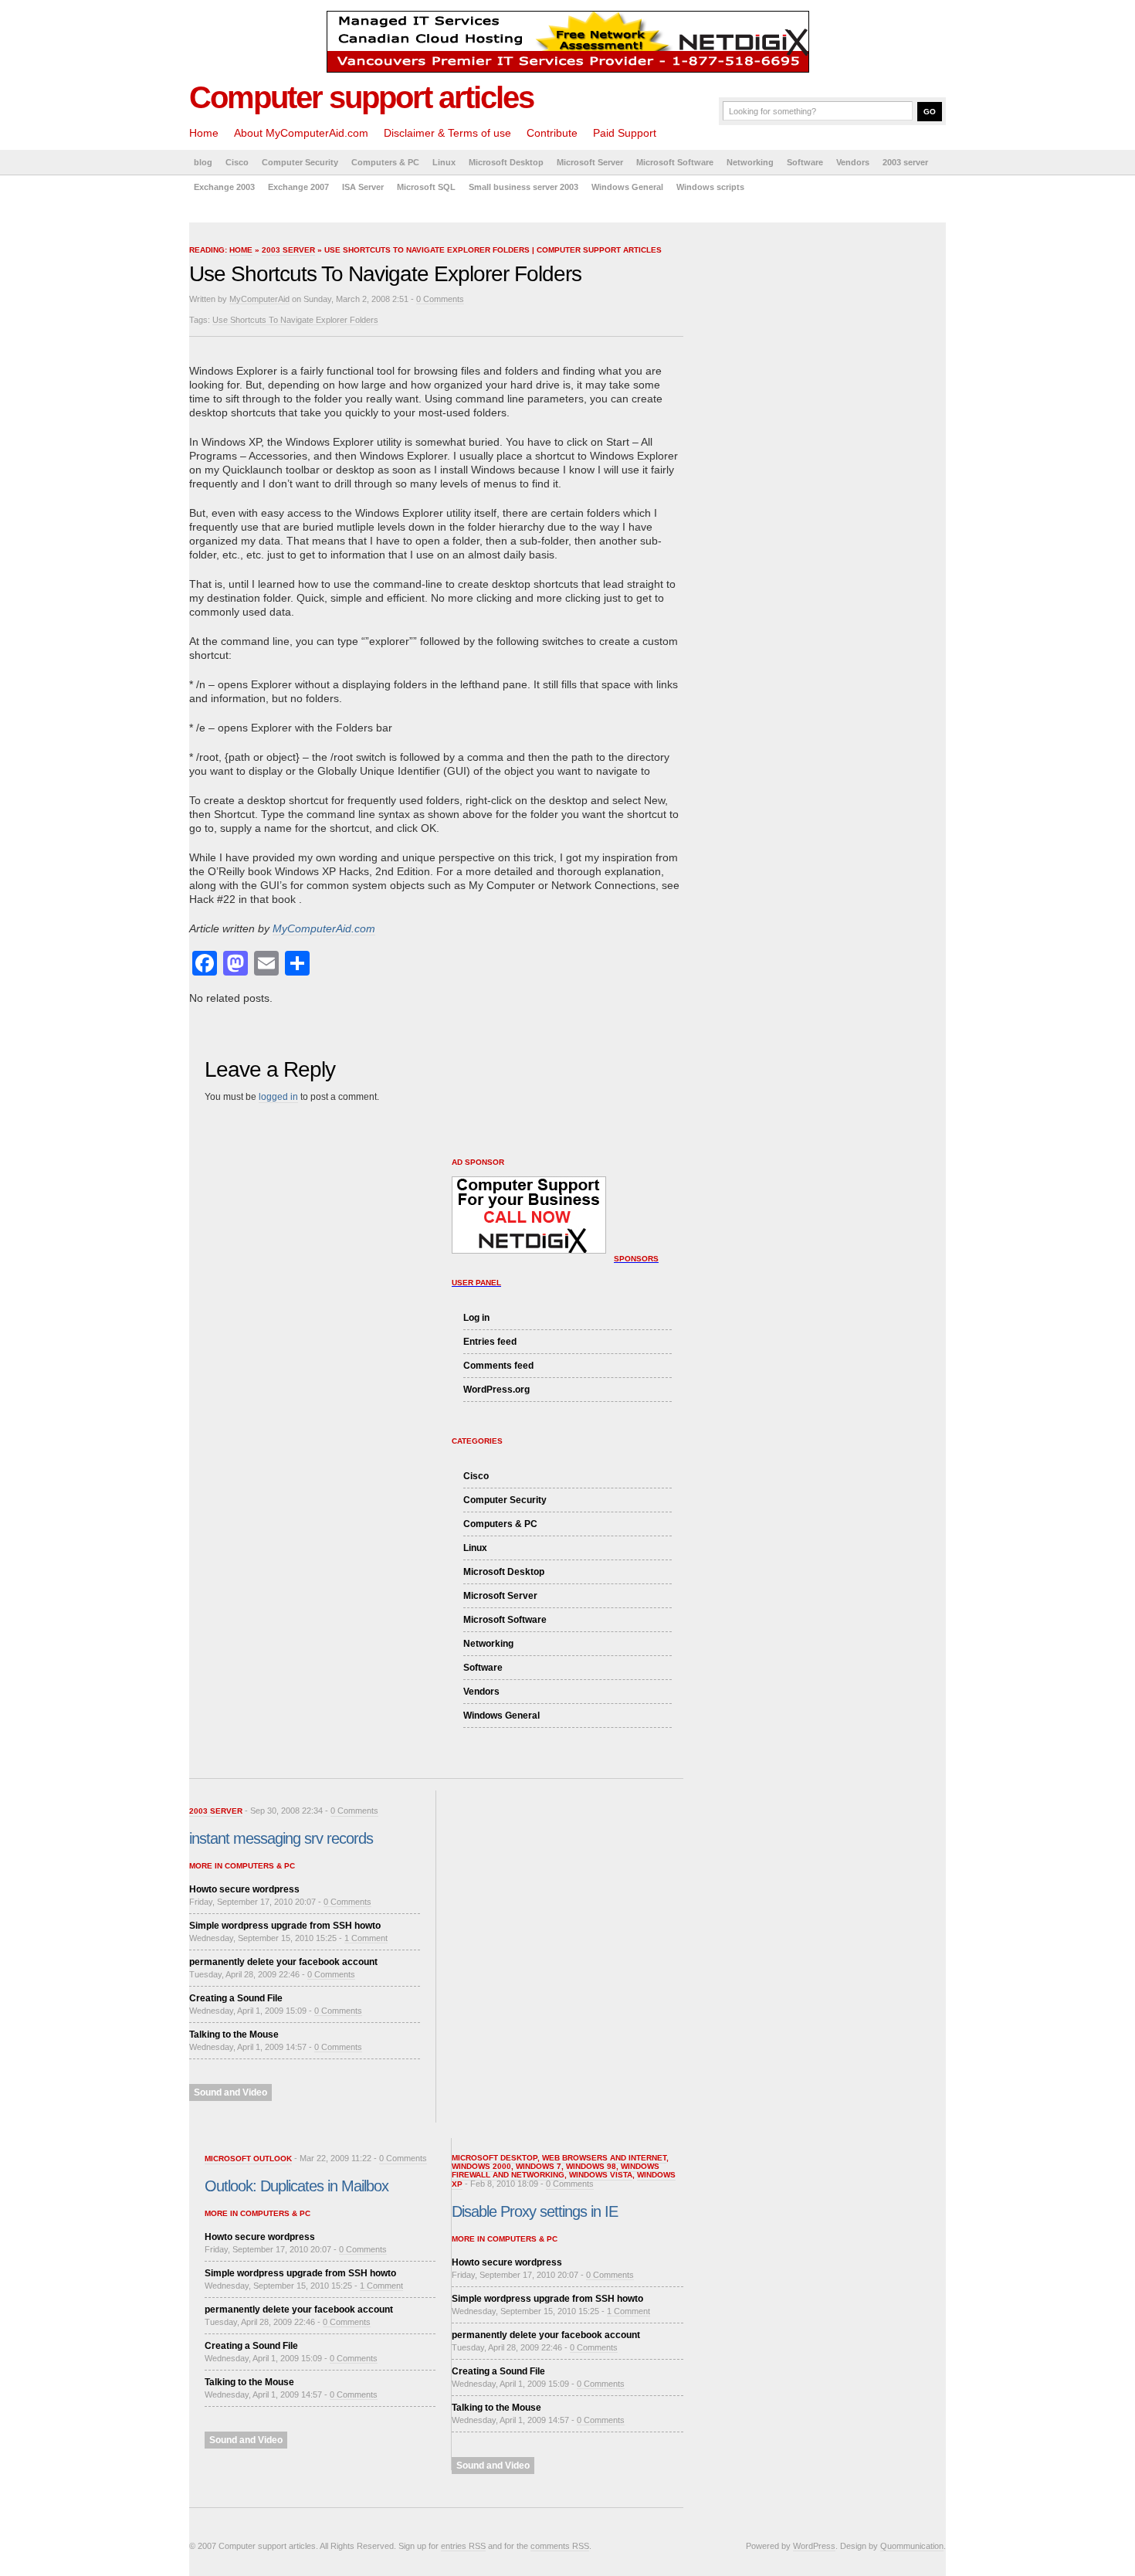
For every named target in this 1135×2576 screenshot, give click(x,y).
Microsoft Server (590, 162)
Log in (476, 1318)
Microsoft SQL (426, 187)
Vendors (853, 162)
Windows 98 (591, 2166)
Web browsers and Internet (604, 2158)
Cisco (237, 162)
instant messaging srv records (281, 1838)
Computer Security (300, 162)
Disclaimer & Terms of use (447, 133)
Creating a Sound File (236, 1998)
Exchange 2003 (224, 187)
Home (204, 133)
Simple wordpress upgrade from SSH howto (285, 1926)
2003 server (905, 162)
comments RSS (560, 2546)
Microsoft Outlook (248, 2159)
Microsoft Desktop (506, 162)
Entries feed (490, 1342)
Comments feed (498, 1366)
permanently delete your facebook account (283, 1962)
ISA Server (363, 187)
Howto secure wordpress (244, 1889)
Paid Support (625, 133)
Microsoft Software (675, 162)
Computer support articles (361, 97)
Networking (750, 162)
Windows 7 (539, 2166)
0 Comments (440, 299)
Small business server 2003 (523, 187)
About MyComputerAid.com (301, 133)
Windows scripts (710, 187)
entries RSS (463, 2546)
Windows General (627, 187)
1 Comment (366, 1938)
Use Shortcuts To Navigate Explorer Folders (295, 320)
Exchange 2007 (298, 187)
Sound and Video (230, 2092)
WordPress (814, 2546)
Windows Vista (601, 2175)
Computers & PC (385, 162)
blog (203, 162)
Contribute (552, 133)
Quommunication (912, 2546)
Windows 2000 (481, 2166)
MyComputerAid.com (324, 928)
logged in (278, 1097)
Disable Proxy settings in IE (535, 2211)
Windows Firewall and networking (556, 2170)
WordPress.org (496, 1390)
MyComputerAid (259, 299)
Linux (444, 162)
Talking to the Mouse (234, 2035)
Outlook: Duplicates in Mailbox (296, 2186)
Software (805, 162)
